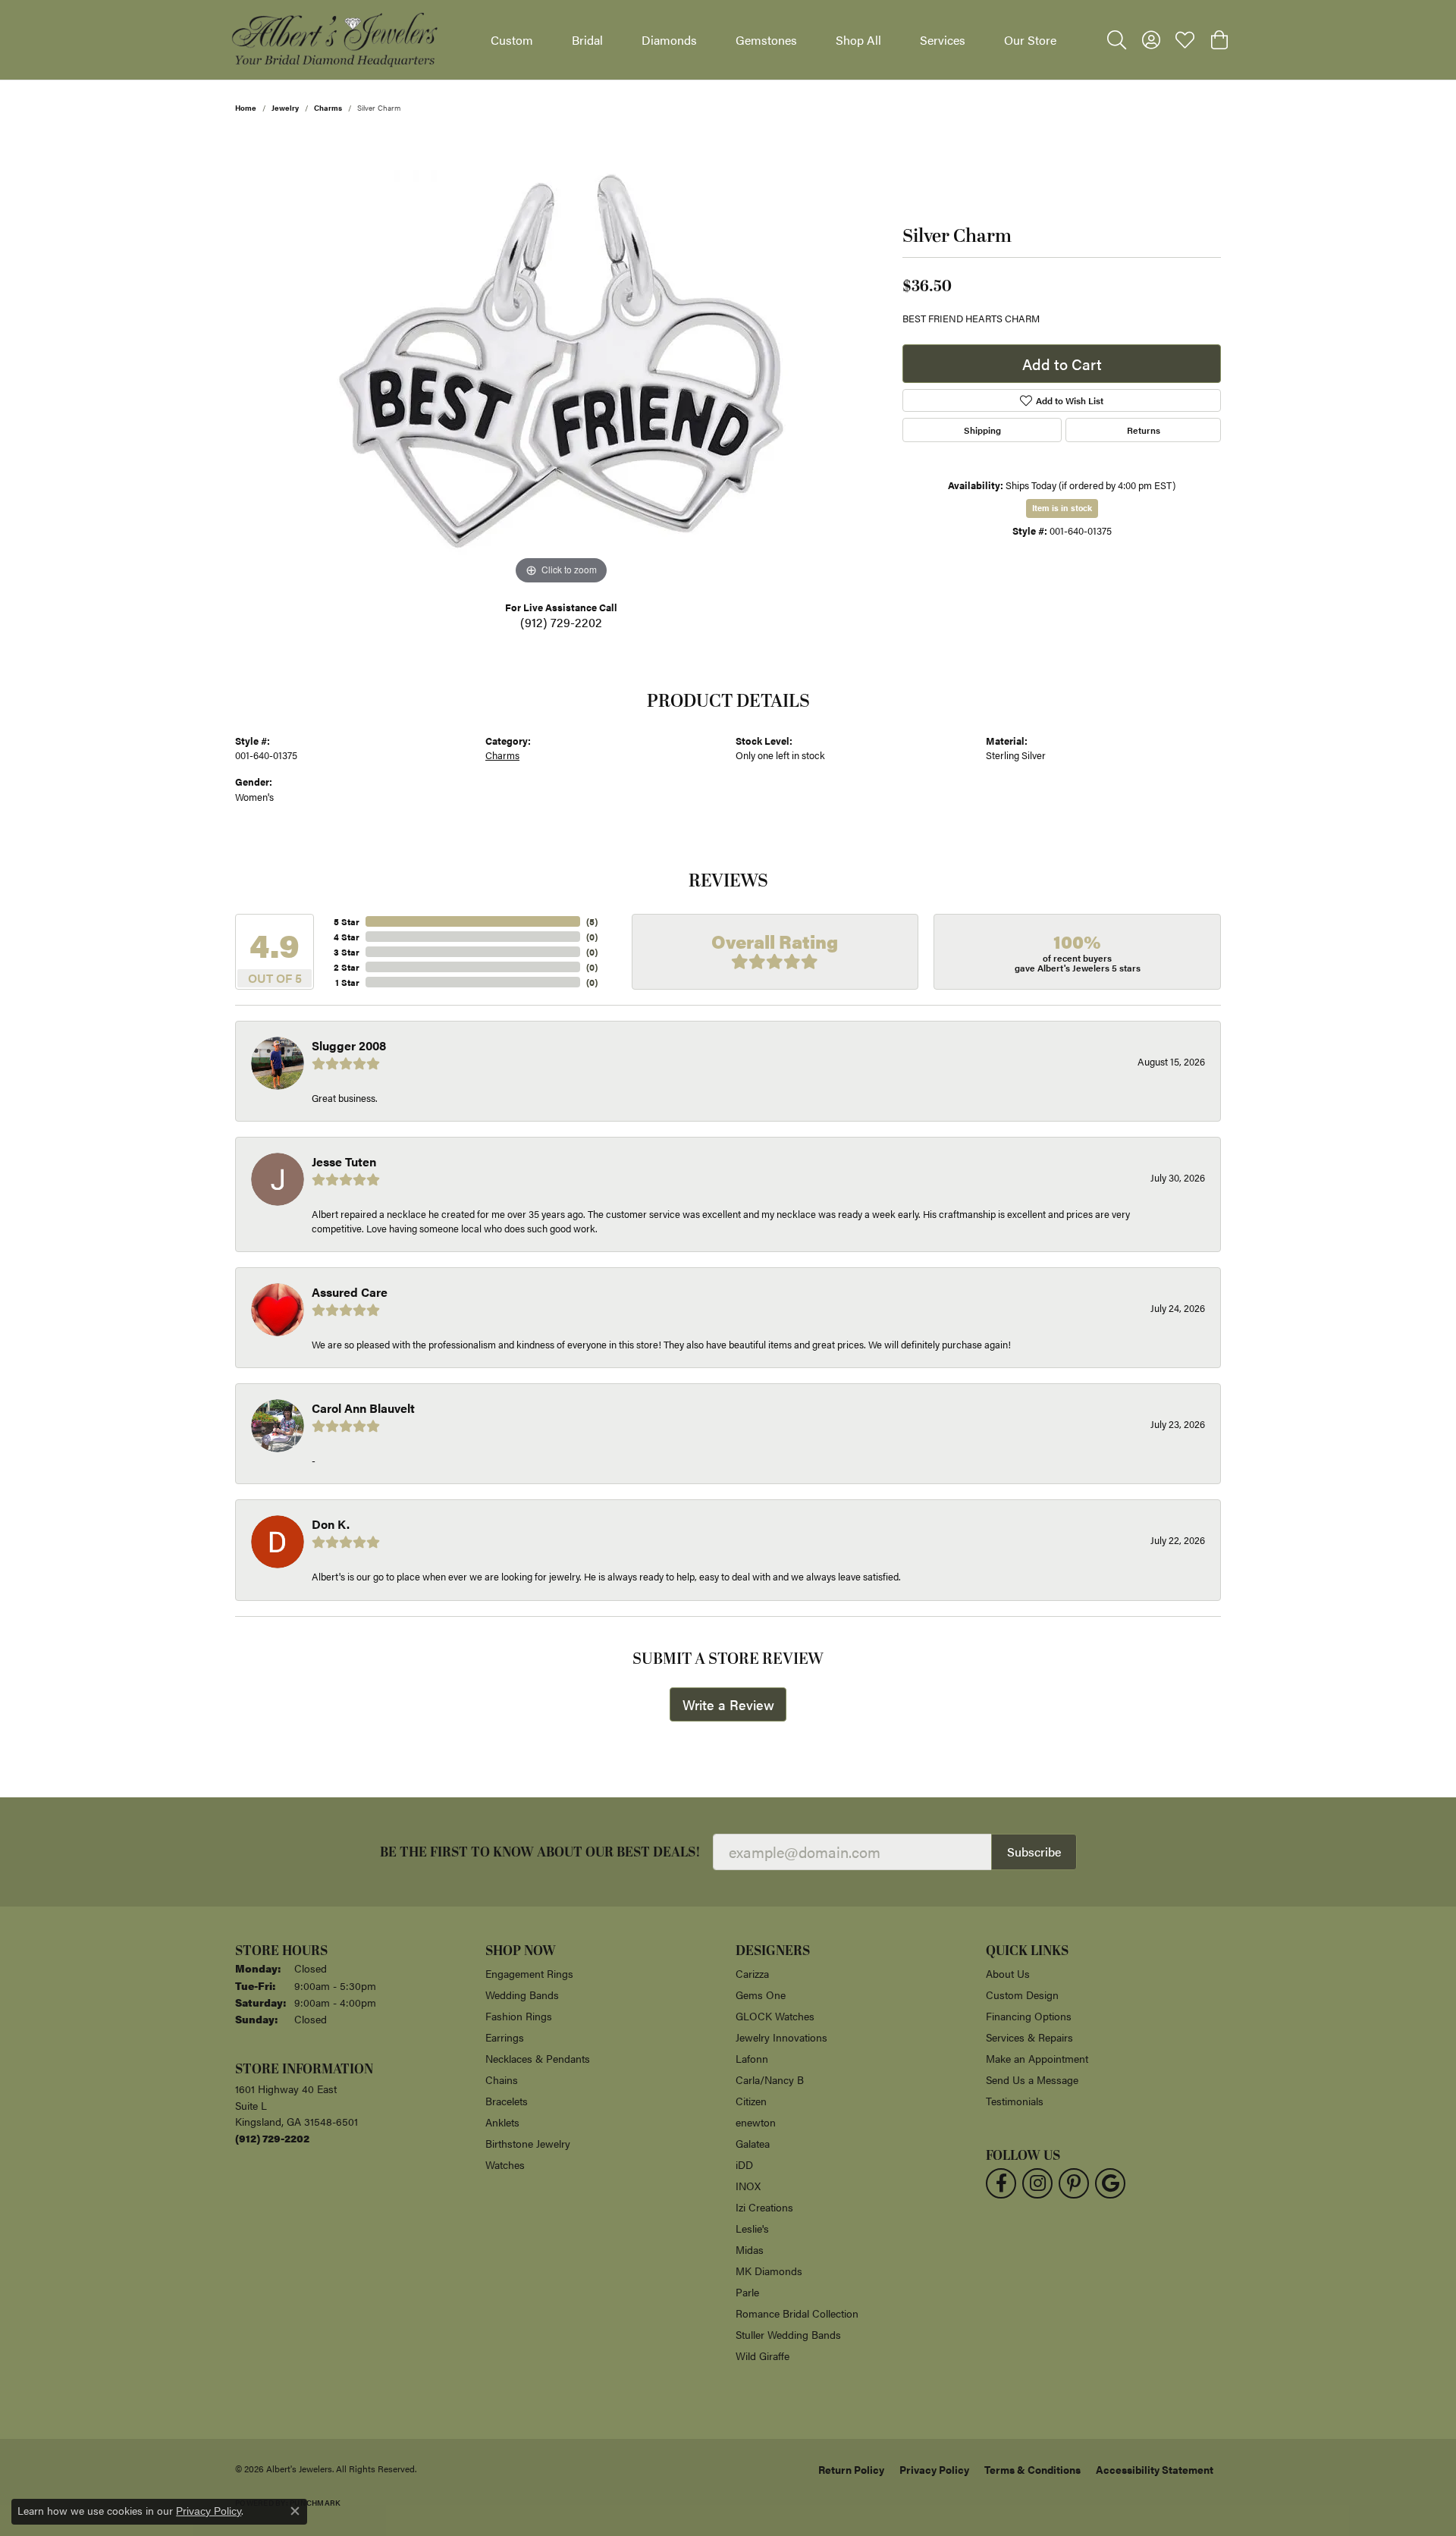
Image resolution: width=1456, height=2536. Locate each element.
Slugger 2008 (349, 1045)
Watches (505, 2164)
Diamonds (669, 40)
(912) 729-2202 (561, 622)
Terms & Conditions (1032, 2469)
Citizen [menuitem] (751, 2101)
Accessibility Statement (1155, 2469)
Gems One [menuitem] (761, 1995)
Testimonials (1015, 2101)
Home (246, 108)
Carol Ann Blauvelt (363, 1408)
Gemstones (766, 40)
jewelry (285, 108)
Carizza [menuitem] (752, 1973)
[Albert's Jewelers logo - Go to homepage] (334, 40)
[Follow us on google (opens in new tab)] (1110, 2183)
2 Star (347, 967)
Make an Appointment (1037, 2058)
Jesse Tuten (344, 1161)
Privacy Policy (934, 2469)
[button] (1117, 40)
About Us (1008, 1973)
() (592, 921)
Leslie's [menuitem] (752, 2228)
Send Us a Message (1032, 2079)
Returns (1144, 430)
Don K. (331, 1524)
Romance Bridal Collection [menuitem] (797, 2313)
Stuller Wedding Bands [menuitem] (788, 2334)
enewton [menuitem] (756, 2122)
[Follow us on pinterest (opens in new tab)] (1074, 2183)
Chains (502, 2079)
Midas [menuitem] (750, 2249)
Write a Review (728, 1704)
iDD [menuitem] (744, 2164)
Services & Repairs (1029, 2037)
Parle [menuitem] (747, 2292)
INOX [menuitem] (748, 2186)
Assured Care (350, 1292)
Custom (512, 40)
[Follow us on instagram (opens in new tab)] (1037, 2183)
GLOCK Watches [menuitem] (775, 2016)
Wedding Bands (522, 1995)
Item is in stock (1062, 508)
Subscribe (1034, 1852)
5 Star (347, 921)
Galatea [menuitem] (753, 2143)
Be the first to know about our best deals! (540, 1852)
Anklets (502, 2122)
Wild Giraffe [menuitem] (763, 2356)
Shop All (858, 40)
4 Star (347, 937)
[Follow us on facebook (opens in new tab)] (1001, 2183)
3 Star (347, 952)
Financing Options (1029, 2016)
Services (943, 40)
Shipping (982, 430)
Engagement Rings (529, 1973)
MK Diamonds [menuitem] (769, 2271)
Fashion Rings (519, 2016)
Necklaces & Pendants (538, 2058)
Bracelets (507, 2101)
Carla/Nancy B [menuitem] (770, 2079)
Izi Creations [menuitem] (764, 2207)
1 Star (347, 982)
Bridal (587, 40)
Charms (328, 108)
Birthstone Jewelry (528, 2143)
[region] (561, 361)
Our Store (1030, 40)
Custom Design (1022, 1995)
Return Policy (851, 2469)
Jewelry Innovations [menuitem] (781, 2037)
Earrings (505, 2037)
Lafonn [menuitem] (752, 2058)
